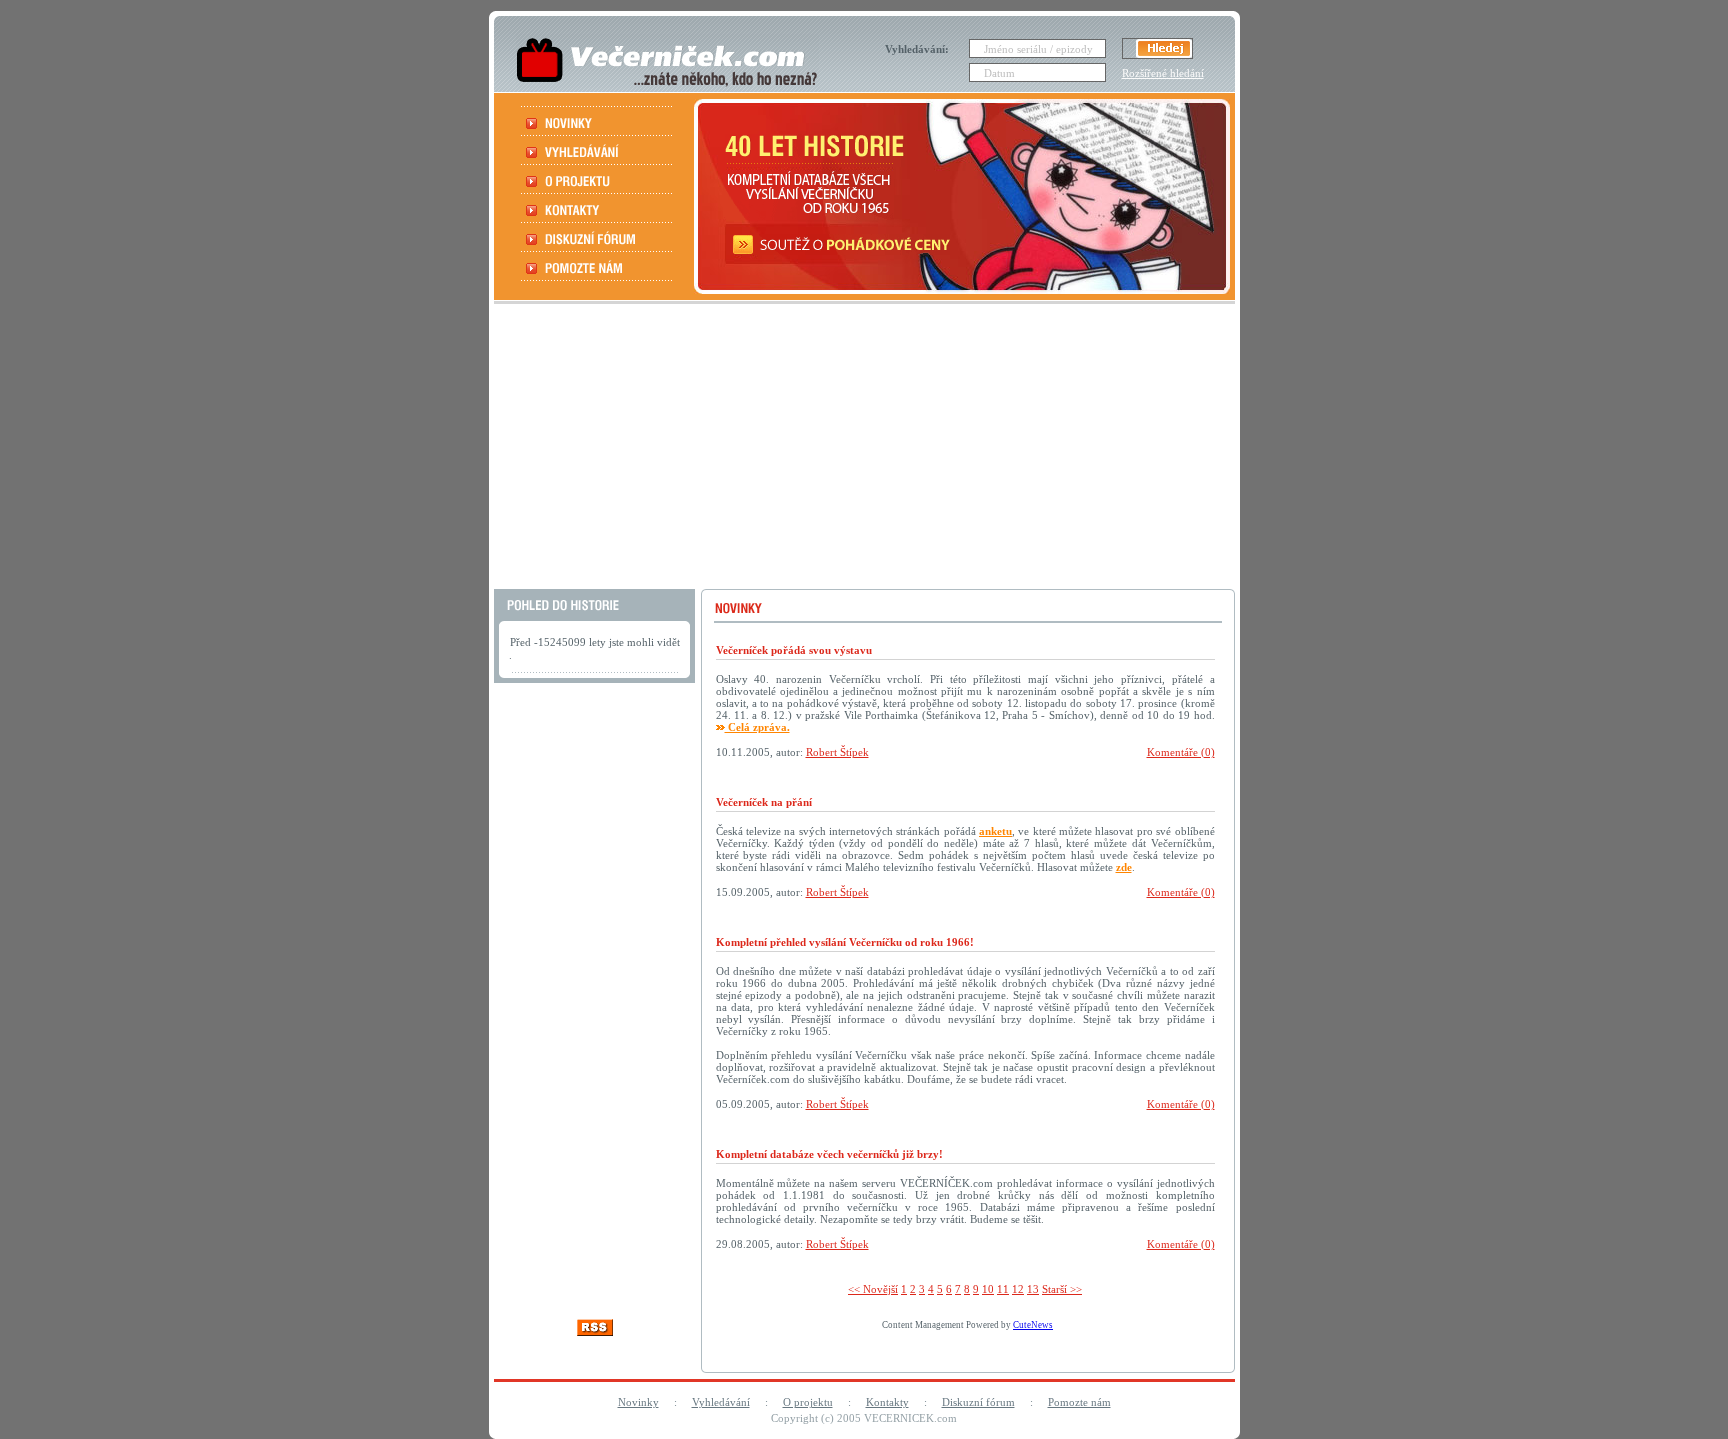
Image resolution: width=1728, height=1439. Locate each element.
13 (1033, 1289)
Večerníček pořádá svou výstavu (794, 650)
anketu (995, 831)
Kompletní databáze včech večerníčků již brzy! (829, 1154)
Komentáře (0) (1181, 752)
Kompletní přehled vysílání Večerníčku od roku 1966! (845, 942)
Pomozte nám (1079, 1402)
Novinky (638, 1402)
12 (1018, 1289)
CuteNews (1033, 1325)
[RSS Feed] (595, 1330)
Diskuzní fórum (978, 1402)
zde (1124, 867)
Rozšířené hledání (1163, 73)
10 (988, 1289)
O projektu (808, 1402)
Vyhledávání (721, 1402)
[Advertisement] (862, 449)
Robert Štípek (837, 752)
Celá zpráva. (757, 727)
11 (1003, 1289)
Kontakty (887, 1402)
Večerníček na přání (764, 802)
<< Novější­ (873, 1289)
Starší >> (1062, 1289)
